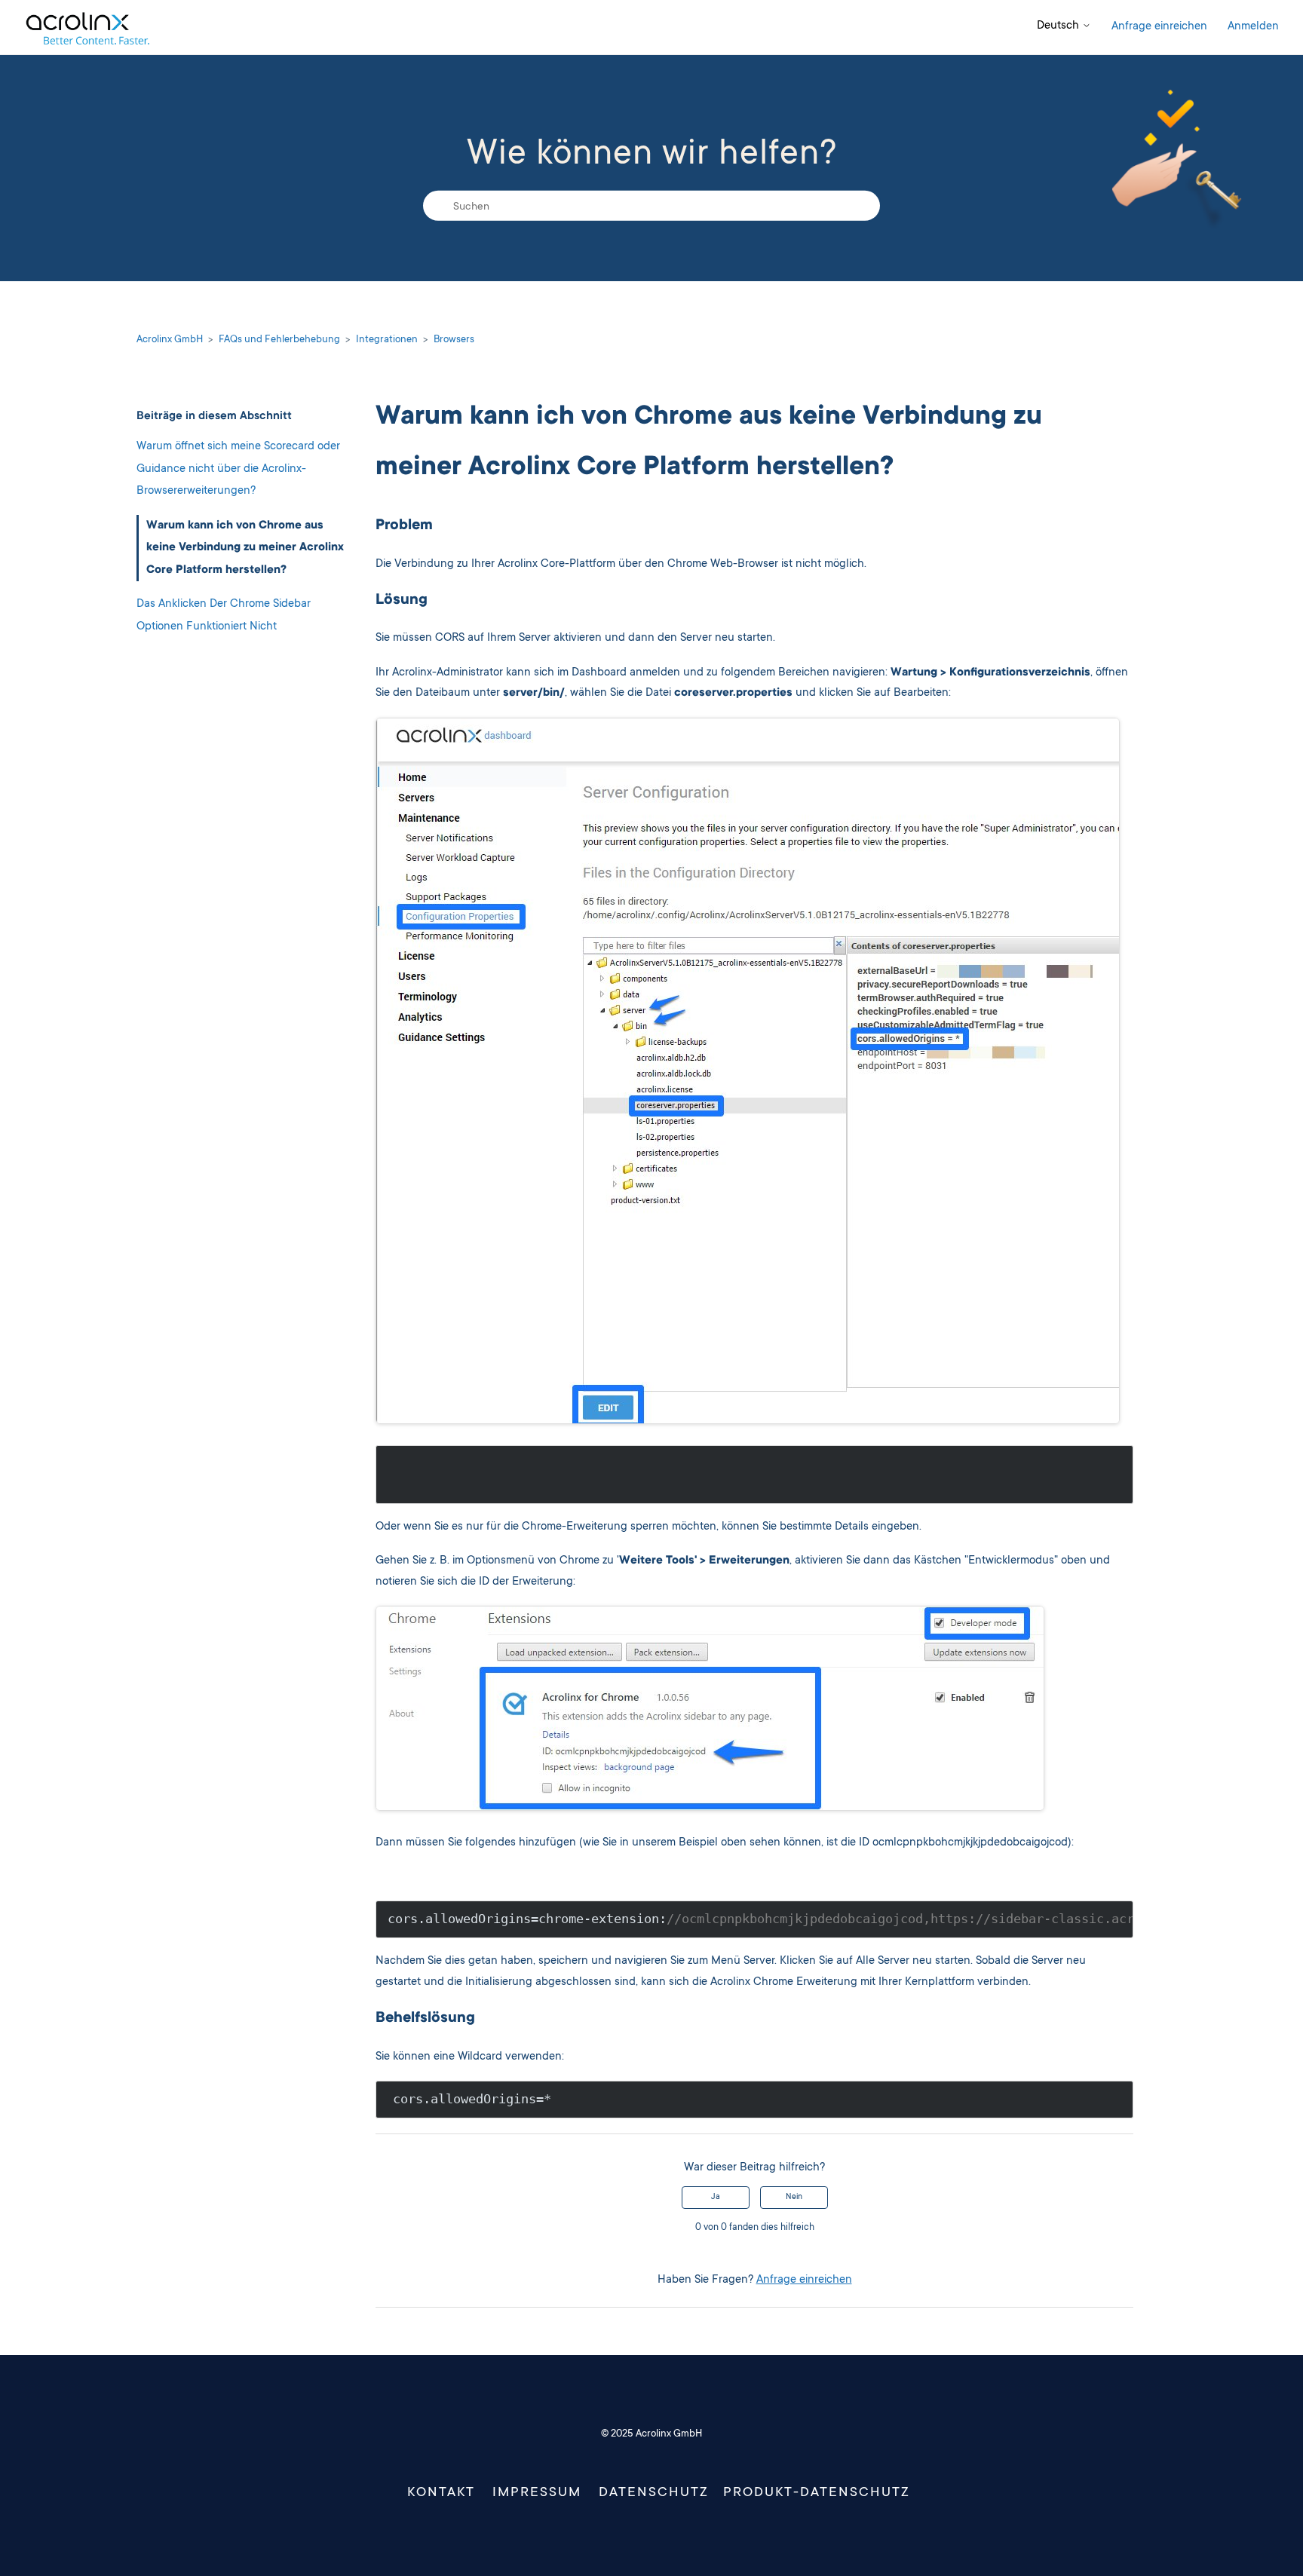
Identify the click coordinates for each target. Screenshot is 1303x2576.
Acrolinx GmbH (170, 340)
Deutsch (1059, 26)
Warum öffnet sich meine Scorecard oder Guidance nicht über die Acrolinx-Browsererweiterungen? (238, 469)
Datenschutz (654, 2493)
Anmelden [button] (1253, 27)
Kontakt (441, 2493)
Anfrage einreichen (1159, 27)
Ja (716, 2198)
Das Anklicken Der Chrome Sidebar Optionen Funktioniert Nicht (224, 616)
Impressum (537, 2493)
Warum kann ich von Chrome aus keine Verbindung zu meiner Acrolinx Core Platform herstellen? (245, 547)
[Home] (87, 28)
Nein (794, 2198)
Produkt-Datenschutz (817, 2493)
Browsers (454, 340)
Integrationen (387, 340)
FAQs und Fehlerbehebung (279, 340)
